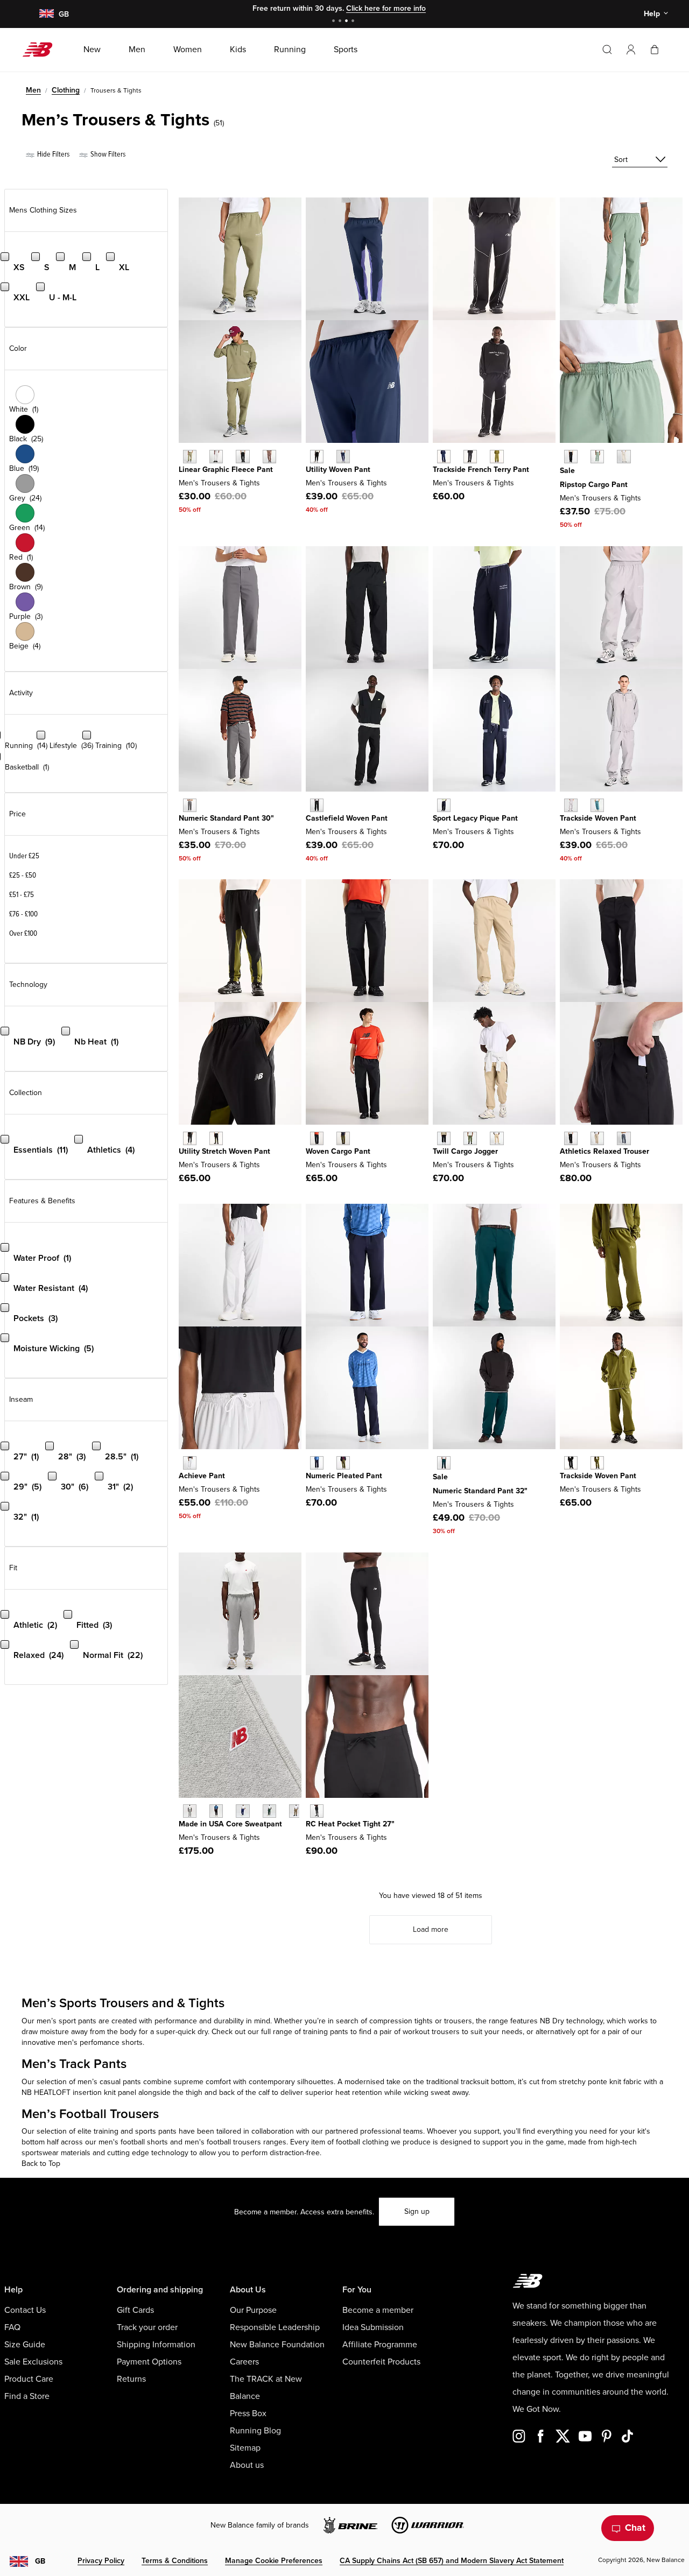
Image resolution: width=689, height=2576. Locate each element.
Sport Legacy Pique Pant (475, 818)
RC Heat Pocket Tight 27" (350, 1824)
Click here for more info (386, 8)
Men (33, 90)
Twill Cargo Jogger (465, 1151)
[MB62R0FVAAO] (343, 1138)
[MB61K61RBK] (317, 457)
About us (247, 2465)
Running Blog (255, 2431)
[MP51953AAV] (444, 1463)
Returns (131, 2379)
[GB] (46, 14)
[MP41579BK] (444, 1138)
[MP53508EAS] (269, 457)
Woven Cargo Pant (338, 1151)
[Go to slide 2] (341, 22)
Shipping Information (156, 2345)
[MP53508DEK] (190, 457)
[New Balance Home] (42, 50)
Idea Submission (373, 2327)
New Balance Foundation (277, 2345)
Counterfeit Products (381, 2362)
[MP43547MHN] (269, 1811)
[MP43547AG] (190, 1811)
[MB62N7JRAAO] (343, 1463)
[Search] (607, 50)
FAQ (12, 2327)
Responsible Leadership (275, 2327)
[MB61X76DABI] (571, 805)
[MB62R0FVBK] (317, 1138)
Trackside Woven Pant (598, 818)
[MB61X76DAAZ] (597, 805)
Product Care (29, 2379)
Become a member (378, 2310)
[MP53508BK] (242, 457)
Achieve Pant (202, 1476)
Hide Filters (52, 154)
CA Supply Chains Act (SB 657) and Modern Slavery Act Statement (452, 2561)
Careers (244, 2362)
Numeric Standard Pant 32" (480, 1491)
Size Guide (25, 2345)
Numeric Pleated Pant (344, 1476)
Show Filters (107, 154)
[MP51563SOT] (597, 1138)
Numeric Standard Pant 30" (226, 818)
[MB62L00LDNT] (444, 805)
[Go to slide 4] (354, 22)
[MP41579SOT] (497, 1138)
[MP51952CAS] (190, 805)
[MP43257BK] (317, 1811)
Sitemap (245, 2448)
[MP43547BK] (216, 1811)
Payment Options (149, 2362)
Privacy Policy (101, 2561)
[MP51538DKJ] (597, 457)
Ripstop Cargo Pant (594, 485)
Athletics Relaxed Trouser (604, 1151)
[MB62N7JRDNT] (317, 1463)
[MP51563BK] (571, 1138)
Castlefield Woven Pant (347, 818)
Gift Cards (135, 2310)
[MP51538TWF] (624, 457)
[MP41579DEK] (470, 1138)
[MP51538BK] (571, 457)
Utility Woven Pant (338, 470)
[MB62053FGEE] (497, 457)
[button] (631, 50)
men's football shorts (133, 2142)
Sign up (417, 2211)
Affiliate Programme (380, 2345)
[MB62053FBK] (470, 457)
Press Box (248, 2413)
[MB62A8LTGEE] (597, 1463)
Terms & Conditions (175, 2561)
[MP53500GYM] (190, 1463)
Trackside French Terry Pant (481, 470)
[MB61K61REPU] (343, 457)
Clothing (66, 90)
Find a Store (27, 2396)
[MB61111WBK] (317, 805)
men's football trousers (223, 2142)
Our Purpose (253, 2310)
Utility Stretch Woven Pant (224, 1151)
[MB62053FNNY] (444, 457)
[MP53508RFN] (216, 457)
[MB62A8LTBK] (571, 1463)
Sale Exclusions (33, 2362)
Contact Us (25, 2310)
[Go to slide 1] (335, 22)
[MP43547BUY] (242, 1811)
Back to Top (41, 2164)
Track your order (147, 2327)
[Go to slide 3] (348, 22)
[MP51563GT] (624, 1138)
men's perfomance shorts (100, 2042)
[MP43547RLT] (296, 1811)
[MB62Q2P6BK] (190, 1138)
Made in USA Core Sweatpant (230, 1824)
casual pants (120, 2082)
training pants (326, 2032)
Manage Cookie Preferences (274, 2561)
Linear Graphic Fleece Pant (226, 470)
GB (40, 2561)
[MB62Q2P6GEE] (216, 1138)
